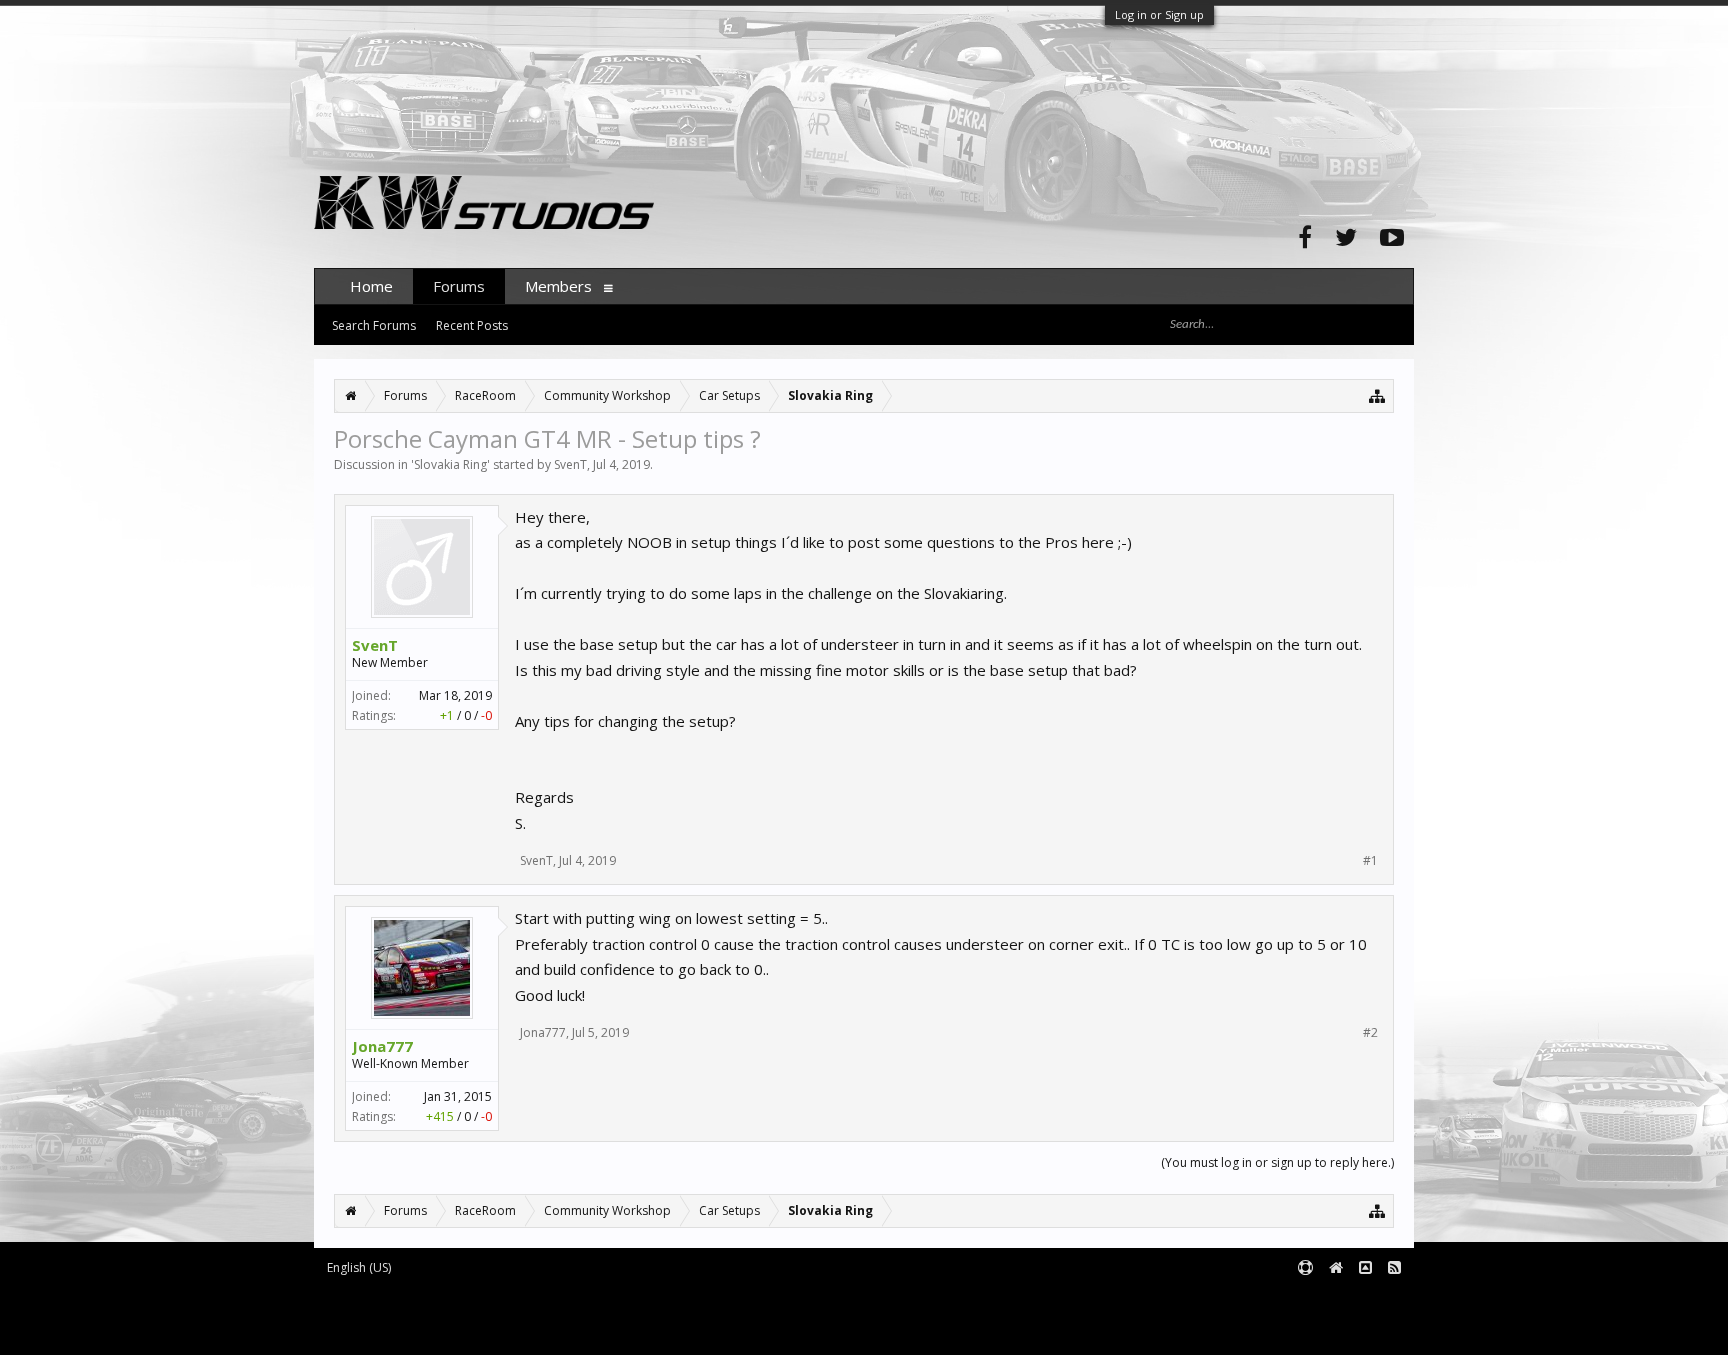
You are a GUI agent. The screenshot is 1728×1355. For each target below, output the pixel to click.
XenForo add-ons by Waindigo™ (402, 1315)
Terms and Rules (1364, 1301)
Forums (459, 286)
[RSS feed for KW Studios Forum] (1394, 1268)
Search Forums (374, 325)
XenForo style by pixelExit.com (485, 1330)
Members (558, 286)
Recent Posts (472, 325)
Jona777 (382, 1046)
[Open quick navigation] (1377, 395)
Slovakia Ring (450, 464)
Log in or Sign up (1159, 14)
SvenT (570, 464)
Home (371, 286)
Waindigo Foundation (581, 1315)
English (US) (359, 1267)
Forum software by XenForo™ (480, 1301)
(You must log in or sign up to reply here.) (1277, 1162)
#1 (1370, 861)
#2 (1370, 1033)
